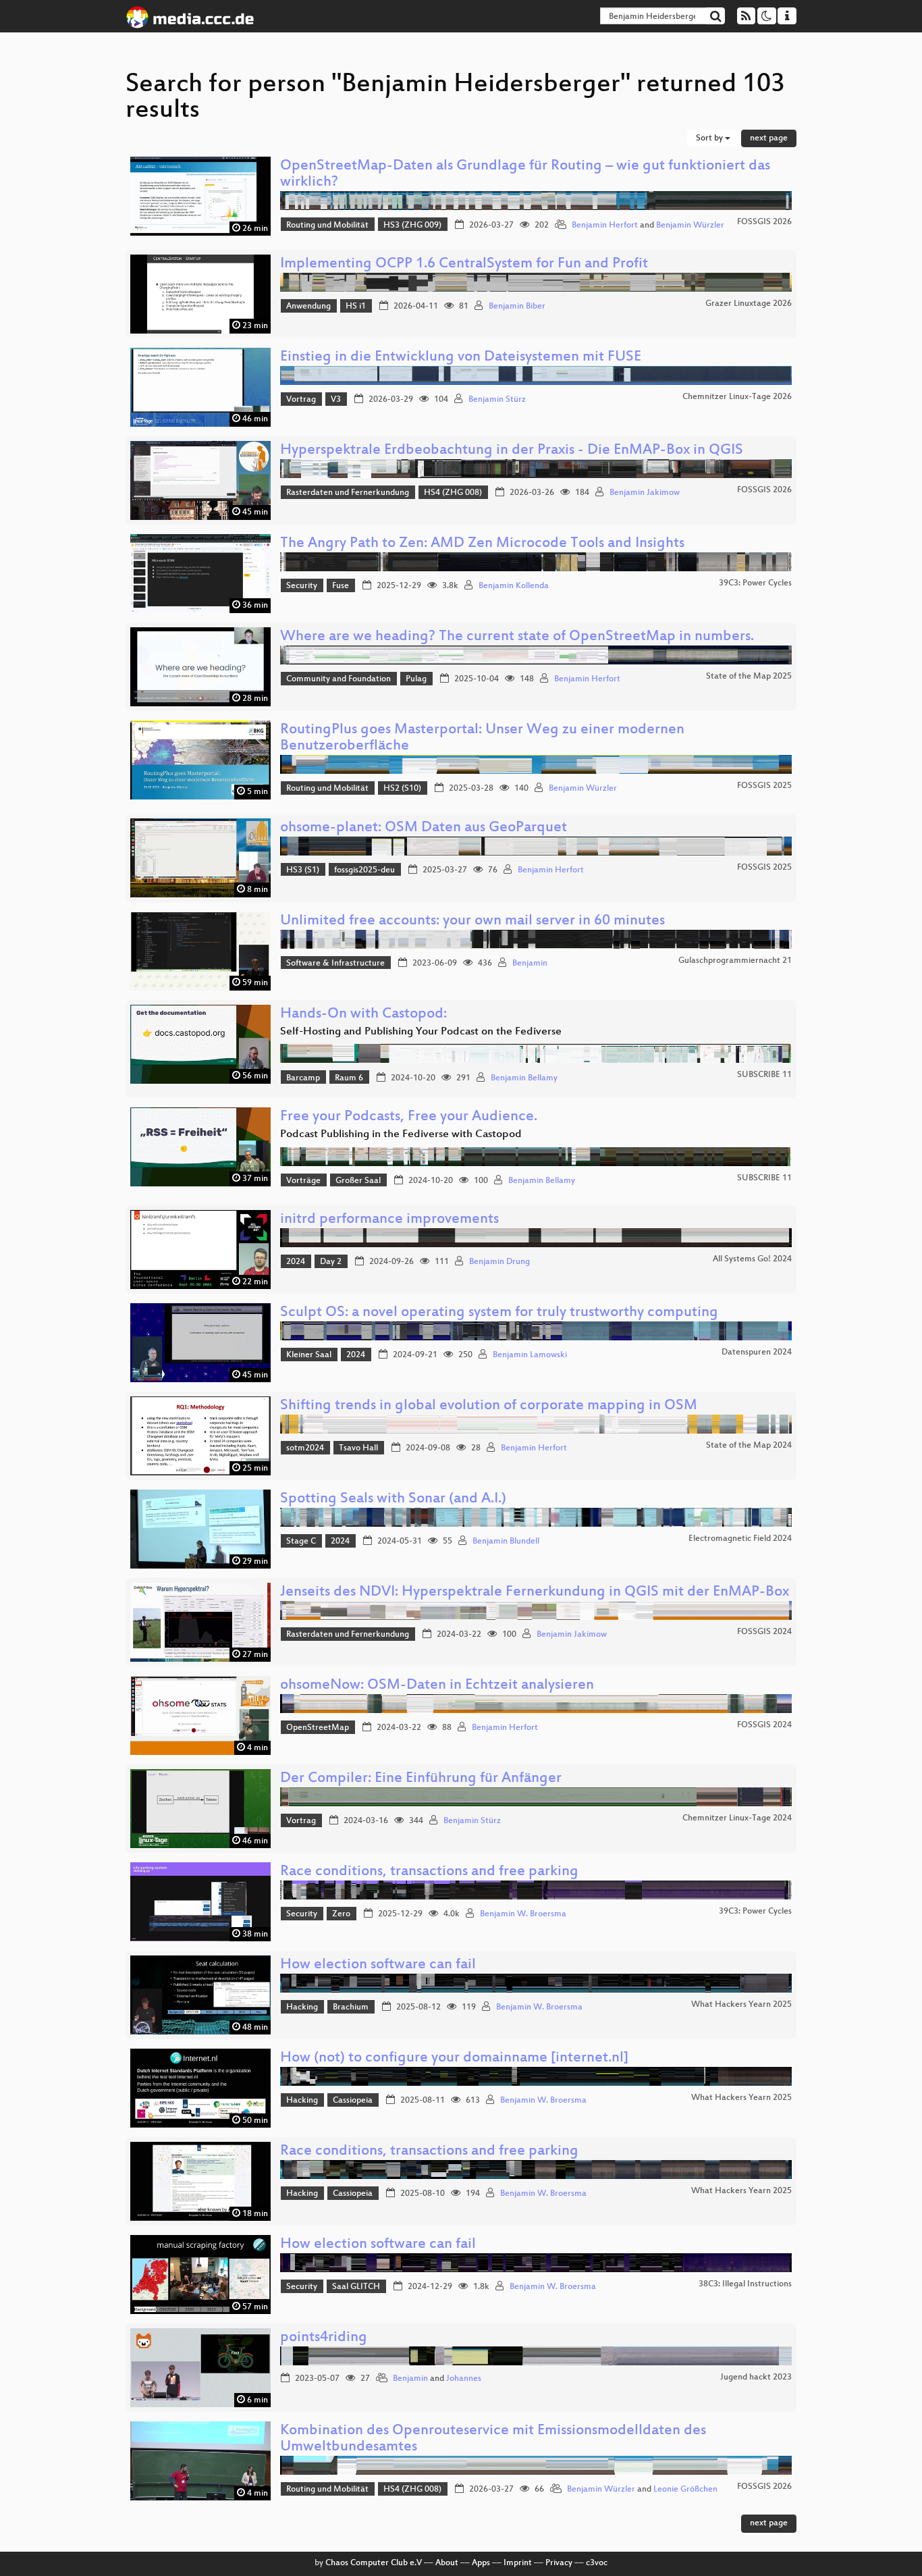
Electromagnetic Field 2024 (740, 1539)
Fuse (341, 586)
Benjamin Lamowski (530, 1355)
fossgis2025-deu (364, 870)
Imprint (518, 2563)
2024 (296, 1262)
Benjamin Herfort (605, 226)
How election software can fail (378, 1965)
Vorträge (303, 1181)
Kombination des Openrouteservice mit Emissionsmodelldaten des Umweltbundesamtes (493, 2439)
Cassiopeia (353, 2101)
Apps (481, 2563)
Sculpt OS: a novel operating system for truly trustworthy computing (499, 1313)
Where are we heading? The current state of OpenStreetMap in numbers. (517, 637)
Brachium (351, 2007)
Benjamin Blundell (506, 1542)
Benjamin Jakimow (645, 493)
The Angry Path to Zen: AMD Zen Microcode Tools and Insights (482, 544)
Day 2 (331, 1262)
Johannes (464, 2379)
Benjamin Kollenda (514, 586)
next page (769, 138)
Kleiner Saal (309, 1355)
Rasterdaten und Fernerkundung (348, 493)
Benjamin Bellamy (524, 1078)
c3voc (597, 2563)
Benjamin (530, 964)
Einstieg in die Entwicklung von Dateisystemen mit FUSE (461, 358)
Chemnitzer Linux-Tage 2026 (737, 397)
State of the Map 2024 (749, 1446)
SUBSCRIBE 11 (764, 1075)
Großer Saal (358, 1181)
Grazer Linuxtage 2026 (749, 304)
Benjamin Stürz (497, 400)
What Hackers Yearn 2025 (741, 2005)
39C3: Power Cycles (755, 583)
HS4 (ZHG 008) (453, 493)
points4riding (324, 2338)
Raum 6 (349, 1078)
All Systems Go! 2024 (752, 1259)
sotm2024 (305, 1448)
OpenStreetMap (318, 1728)
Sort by (710, 138)
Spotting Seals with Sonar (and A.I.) (393, 1499)
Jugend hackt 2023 (756, 2377)
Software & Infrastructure (335, 964)
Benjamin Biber (517, 307)
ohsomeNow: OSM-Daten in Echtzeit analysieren (437, 1686)
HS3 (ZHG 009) (412, 226)
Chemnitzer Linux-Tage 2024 (737, 1818)
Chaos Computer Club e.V (374, 2563)
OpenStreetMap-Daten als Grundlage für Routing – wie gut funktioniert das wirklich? (525, 175)
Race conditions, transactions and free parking (429, 1872)
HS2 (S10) (402, 789)
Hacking (302, 2007)
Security (302, 586)
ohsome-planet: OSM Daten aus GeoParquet (424, 828)
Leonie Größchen (685, 2490)
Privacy (559, 2563)
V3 (336, 400)
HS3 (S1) (303, 870)
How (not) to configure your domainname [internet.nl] (454, 2058)
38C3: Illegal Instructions (745, 2284)
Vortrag (301, 400)
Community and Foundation (338, 679)
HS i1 (356, 307)
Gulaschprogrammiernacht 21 (735, 961)
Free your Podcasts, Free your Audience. (409, 1117)
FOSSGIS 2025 (764, 786)
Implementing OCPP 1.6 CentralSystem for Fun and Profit (464, 264)
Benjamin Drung (499, 1262)
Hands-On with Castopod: (363, 1015)
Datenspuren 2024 (757, 1352)
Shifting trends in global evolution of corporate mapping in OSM (489, 1406)
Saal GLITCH (356, 2287)
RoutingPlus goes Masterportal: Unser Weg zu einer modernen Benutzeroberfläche (482, 738)
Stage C (301, 1542)
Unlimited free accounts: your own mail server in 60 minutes (472, 921)
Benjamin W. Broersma (523, 1914)
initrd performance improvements (389, 1220)
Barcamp (303, 1078)
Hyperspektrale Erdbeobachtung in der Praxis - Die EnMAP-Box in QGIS (512, 451)
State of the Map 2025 (749, 677)
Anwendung (308, 307)
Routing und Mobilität (327, 226)
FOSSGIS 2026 (764, 222)
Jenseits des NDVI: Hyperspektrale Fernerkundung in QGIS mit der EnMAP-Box (535, 1593)
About (447, 2563)
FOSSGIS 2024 (764, 1632)
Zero (341, 1914)
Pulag (416, 679)
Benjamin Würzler (690, 226)
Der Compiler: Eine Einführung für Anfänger (421, 1779)
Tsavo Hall (358, 1448)
